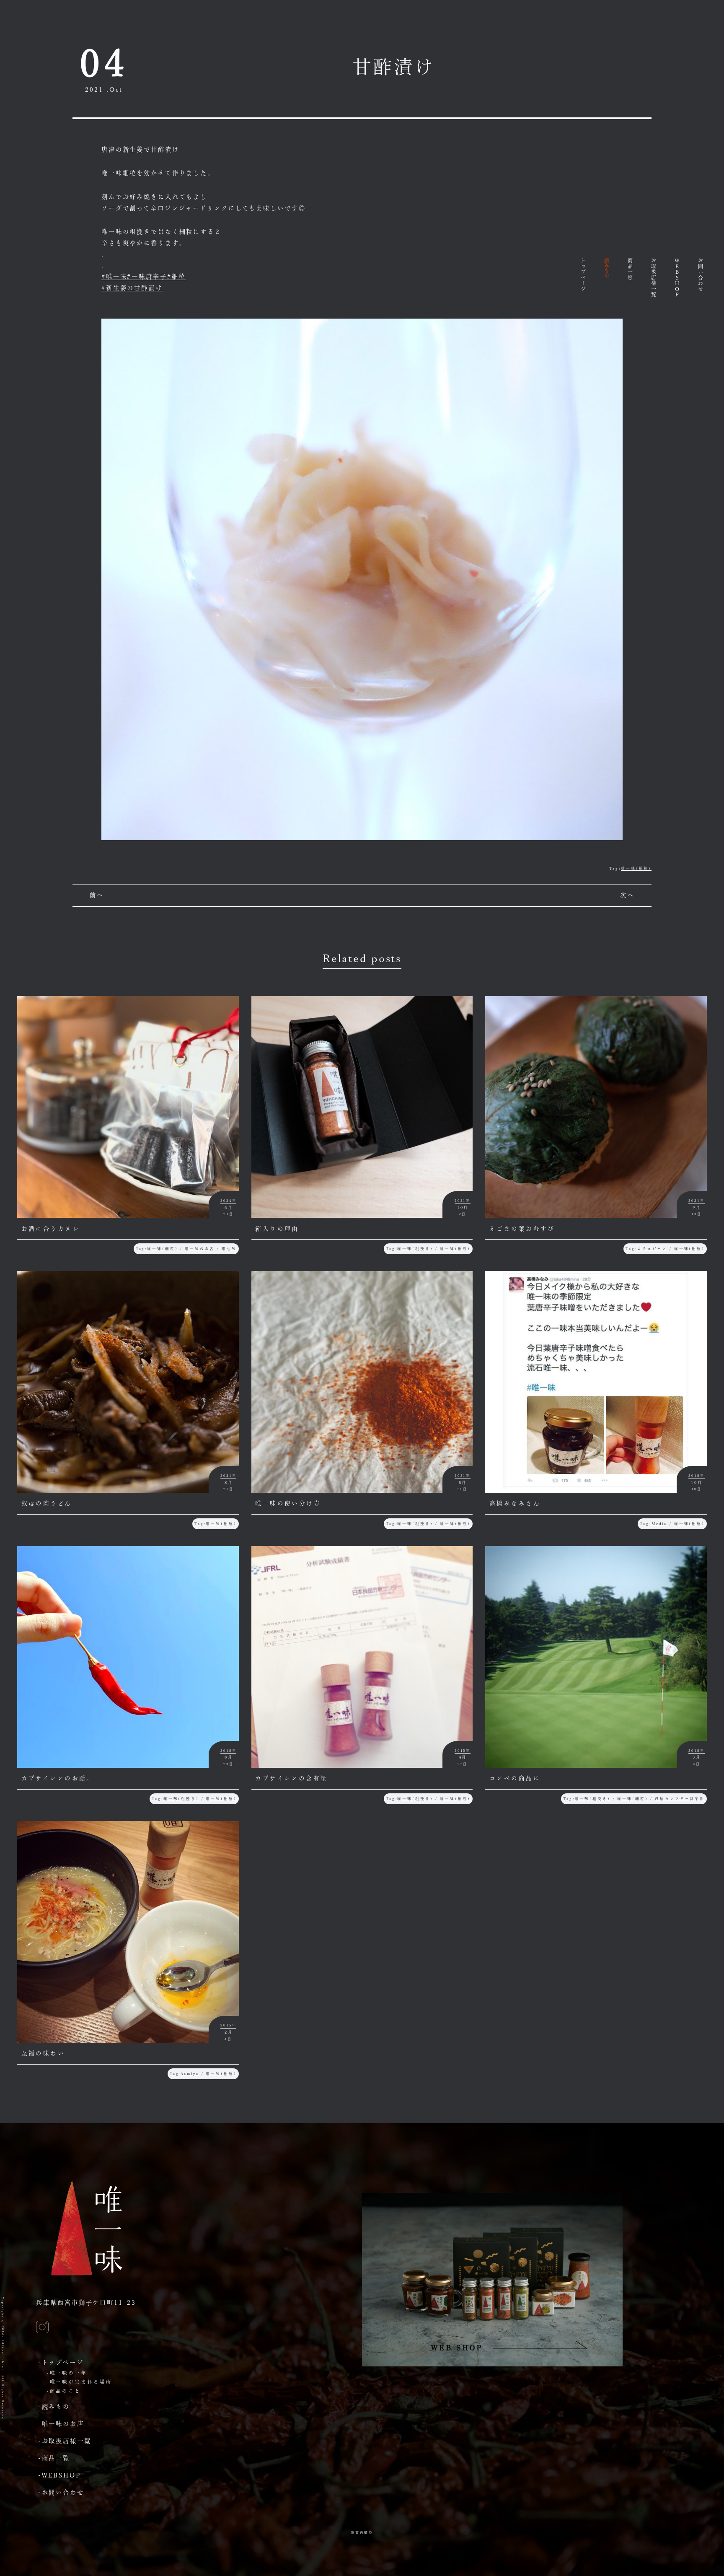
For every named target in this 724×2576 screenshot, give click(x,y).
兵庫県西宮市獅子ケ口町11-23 (86, 2302)
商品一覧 (630, 269)
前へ (97, 895)
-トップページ (61, 2362)
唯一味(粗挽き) (415, 1249)
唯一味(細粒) (636, 868)
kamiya (190, 2074)
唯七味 (229, 1249)
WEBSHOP (677, 278)
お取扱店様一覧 (654, 278)
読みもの (607, 268)
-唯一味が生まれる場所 (79, 2382)
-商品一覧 (54, 2458)
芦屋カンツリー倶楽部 (680, 1799)
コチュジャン (652, 1249)
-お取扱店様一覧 (65, 2441)
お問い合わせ (701, 275)
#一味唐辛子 (147, 276)
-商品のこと (64, 2391)
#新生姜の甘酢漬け (132, 288)
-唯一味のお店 (61, 2424)
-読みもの (54, 2406)
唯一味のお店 (200, 1249)
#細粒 (177, 276)
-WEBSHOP (60, 2475)
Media (659, 1524)
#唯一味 (114, 276)
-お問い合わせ (61, 2492)
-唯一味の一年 (67, 2373)
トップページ (583, 275)
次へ (627, 895)
